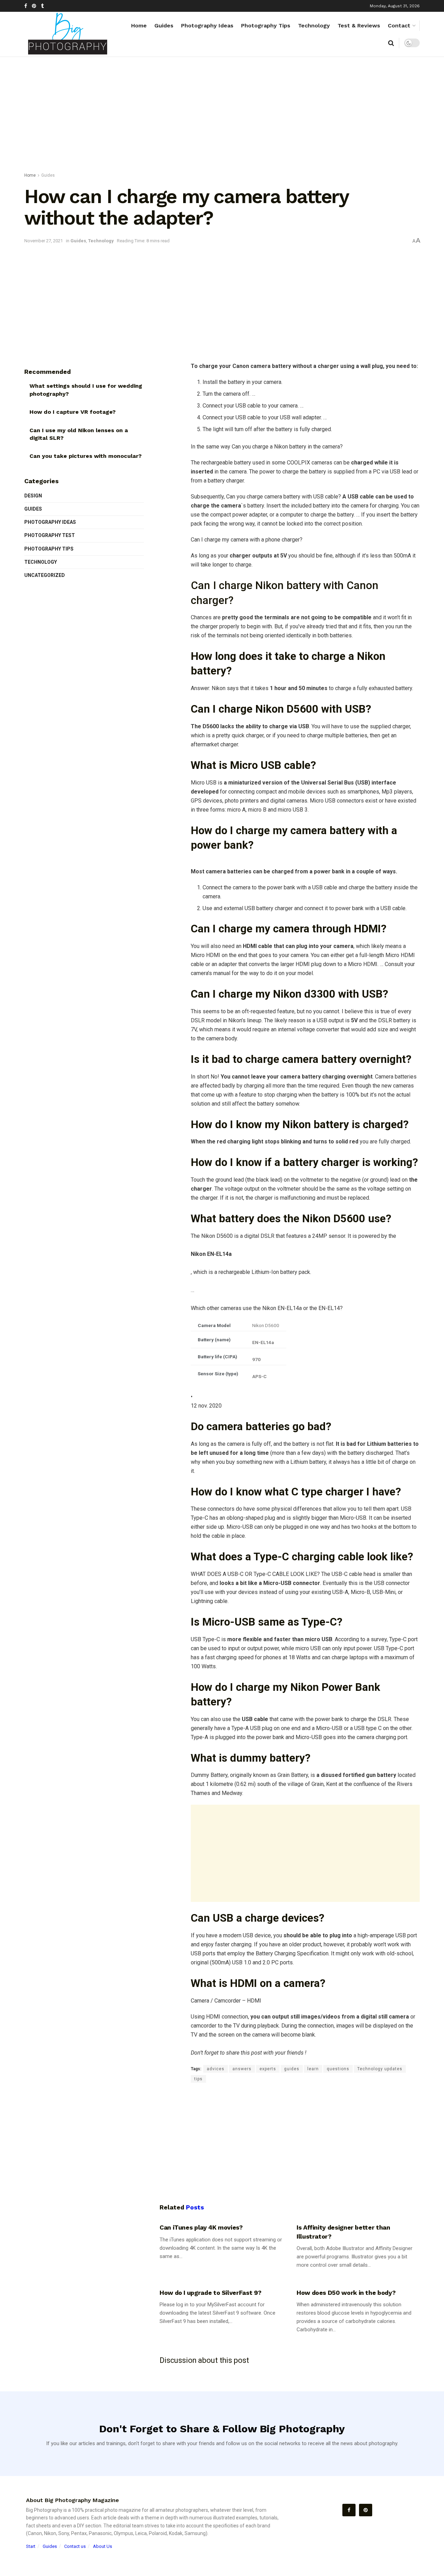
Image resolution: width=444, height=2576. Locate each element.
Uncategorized (45, 575)
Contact (399, 26)
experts (268, 2069)
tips (198, 2079)
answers (242, 2069)
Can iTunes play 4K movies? (201, 2227)
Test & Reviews (359, 26)
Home (139, 26)
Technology (314, 26)
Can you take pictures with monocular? (86, 456)
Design (33, 496)
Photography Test (50, 535)
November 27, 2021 (44, 241)
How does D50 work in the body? (346, 2293)
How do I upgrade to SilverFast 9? (211, 2293)
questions (338, 2069)
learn (313, 2069)
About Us (103, 2546)
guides (292, 2069)
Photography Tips (266, 26)
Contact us (75, 2546)
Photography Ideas (207, 26)
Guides (164, 26)
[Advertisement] (222, 116)
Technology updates (380, 2069)
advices (216, 2069)
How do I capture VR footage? (72, 412)
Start (31, 2546)
